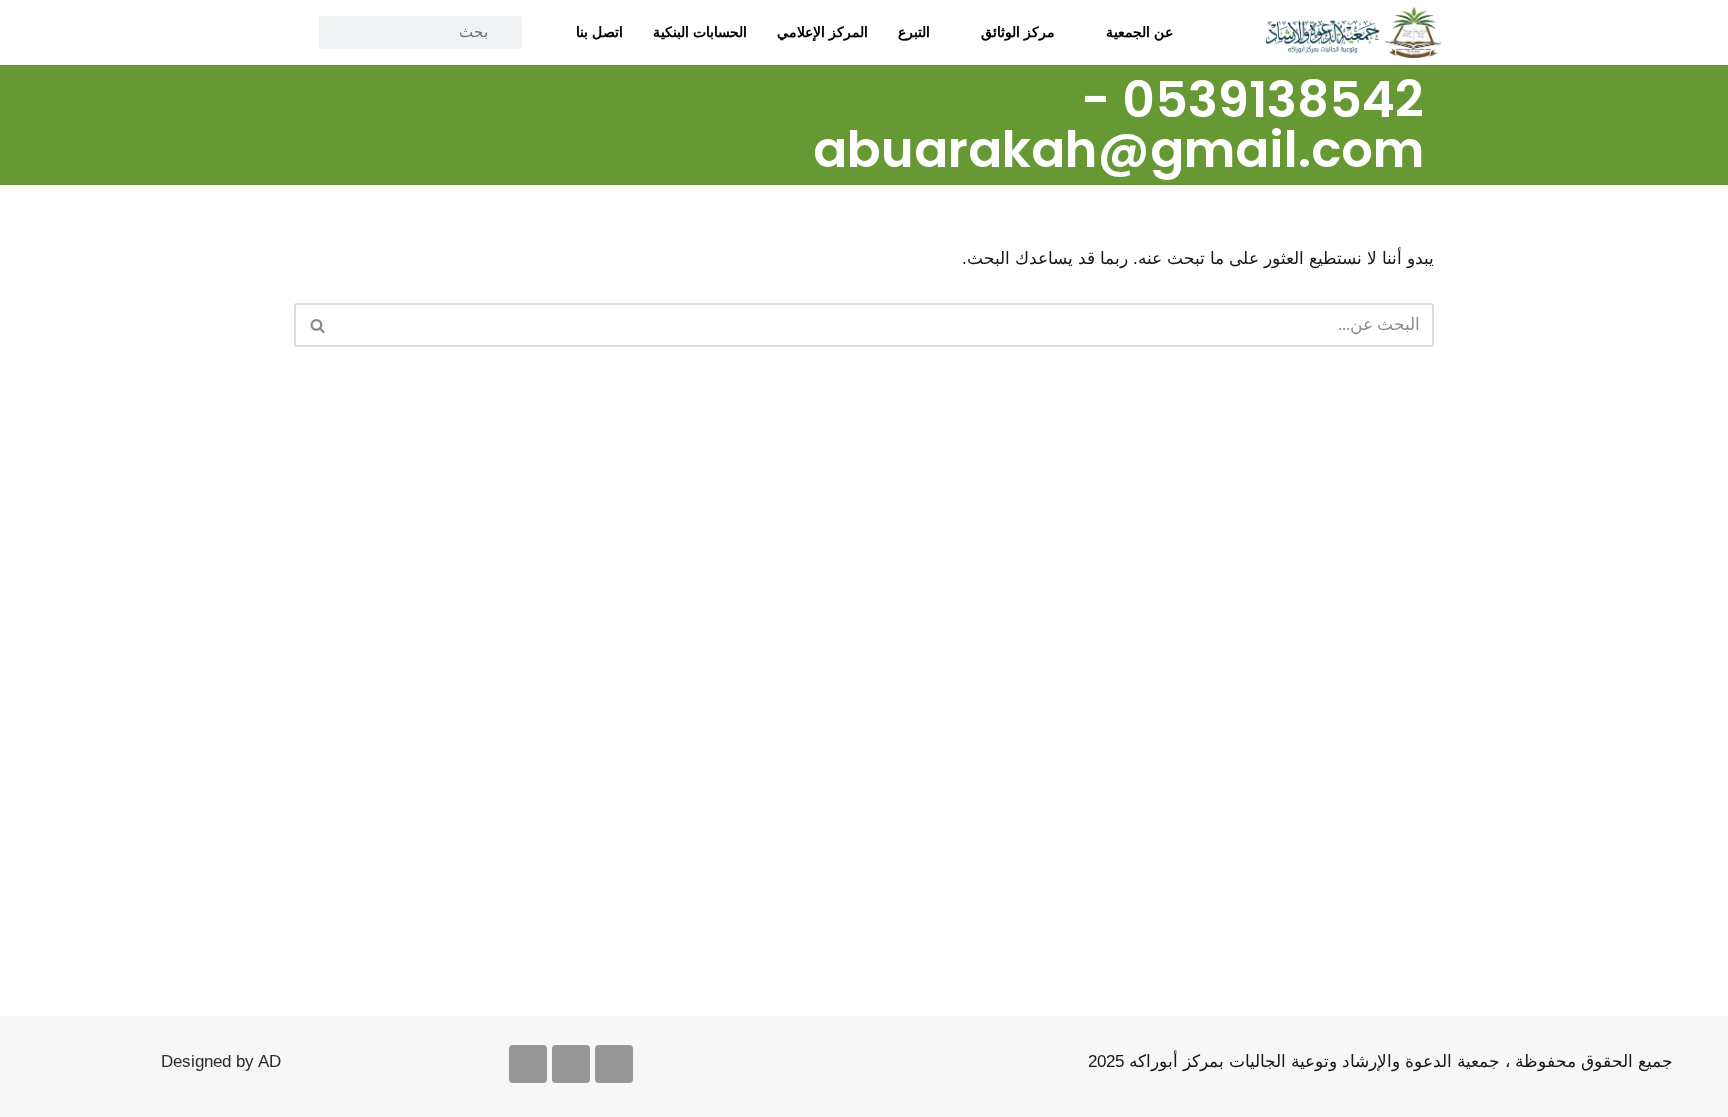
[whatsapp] (312, 86)
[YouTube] (357, 86)
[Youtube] (571, 1064)
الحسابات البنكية (700, 32)
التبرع (914, 32)
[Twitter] (402, 86)
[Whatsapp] (528, 1064)
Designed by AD (221, 1061)
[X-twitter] (614, 1064)
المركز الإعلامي (822, 32)
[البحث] (316, 325)
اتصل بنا (599, 32)
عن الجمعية (1139, 32)
